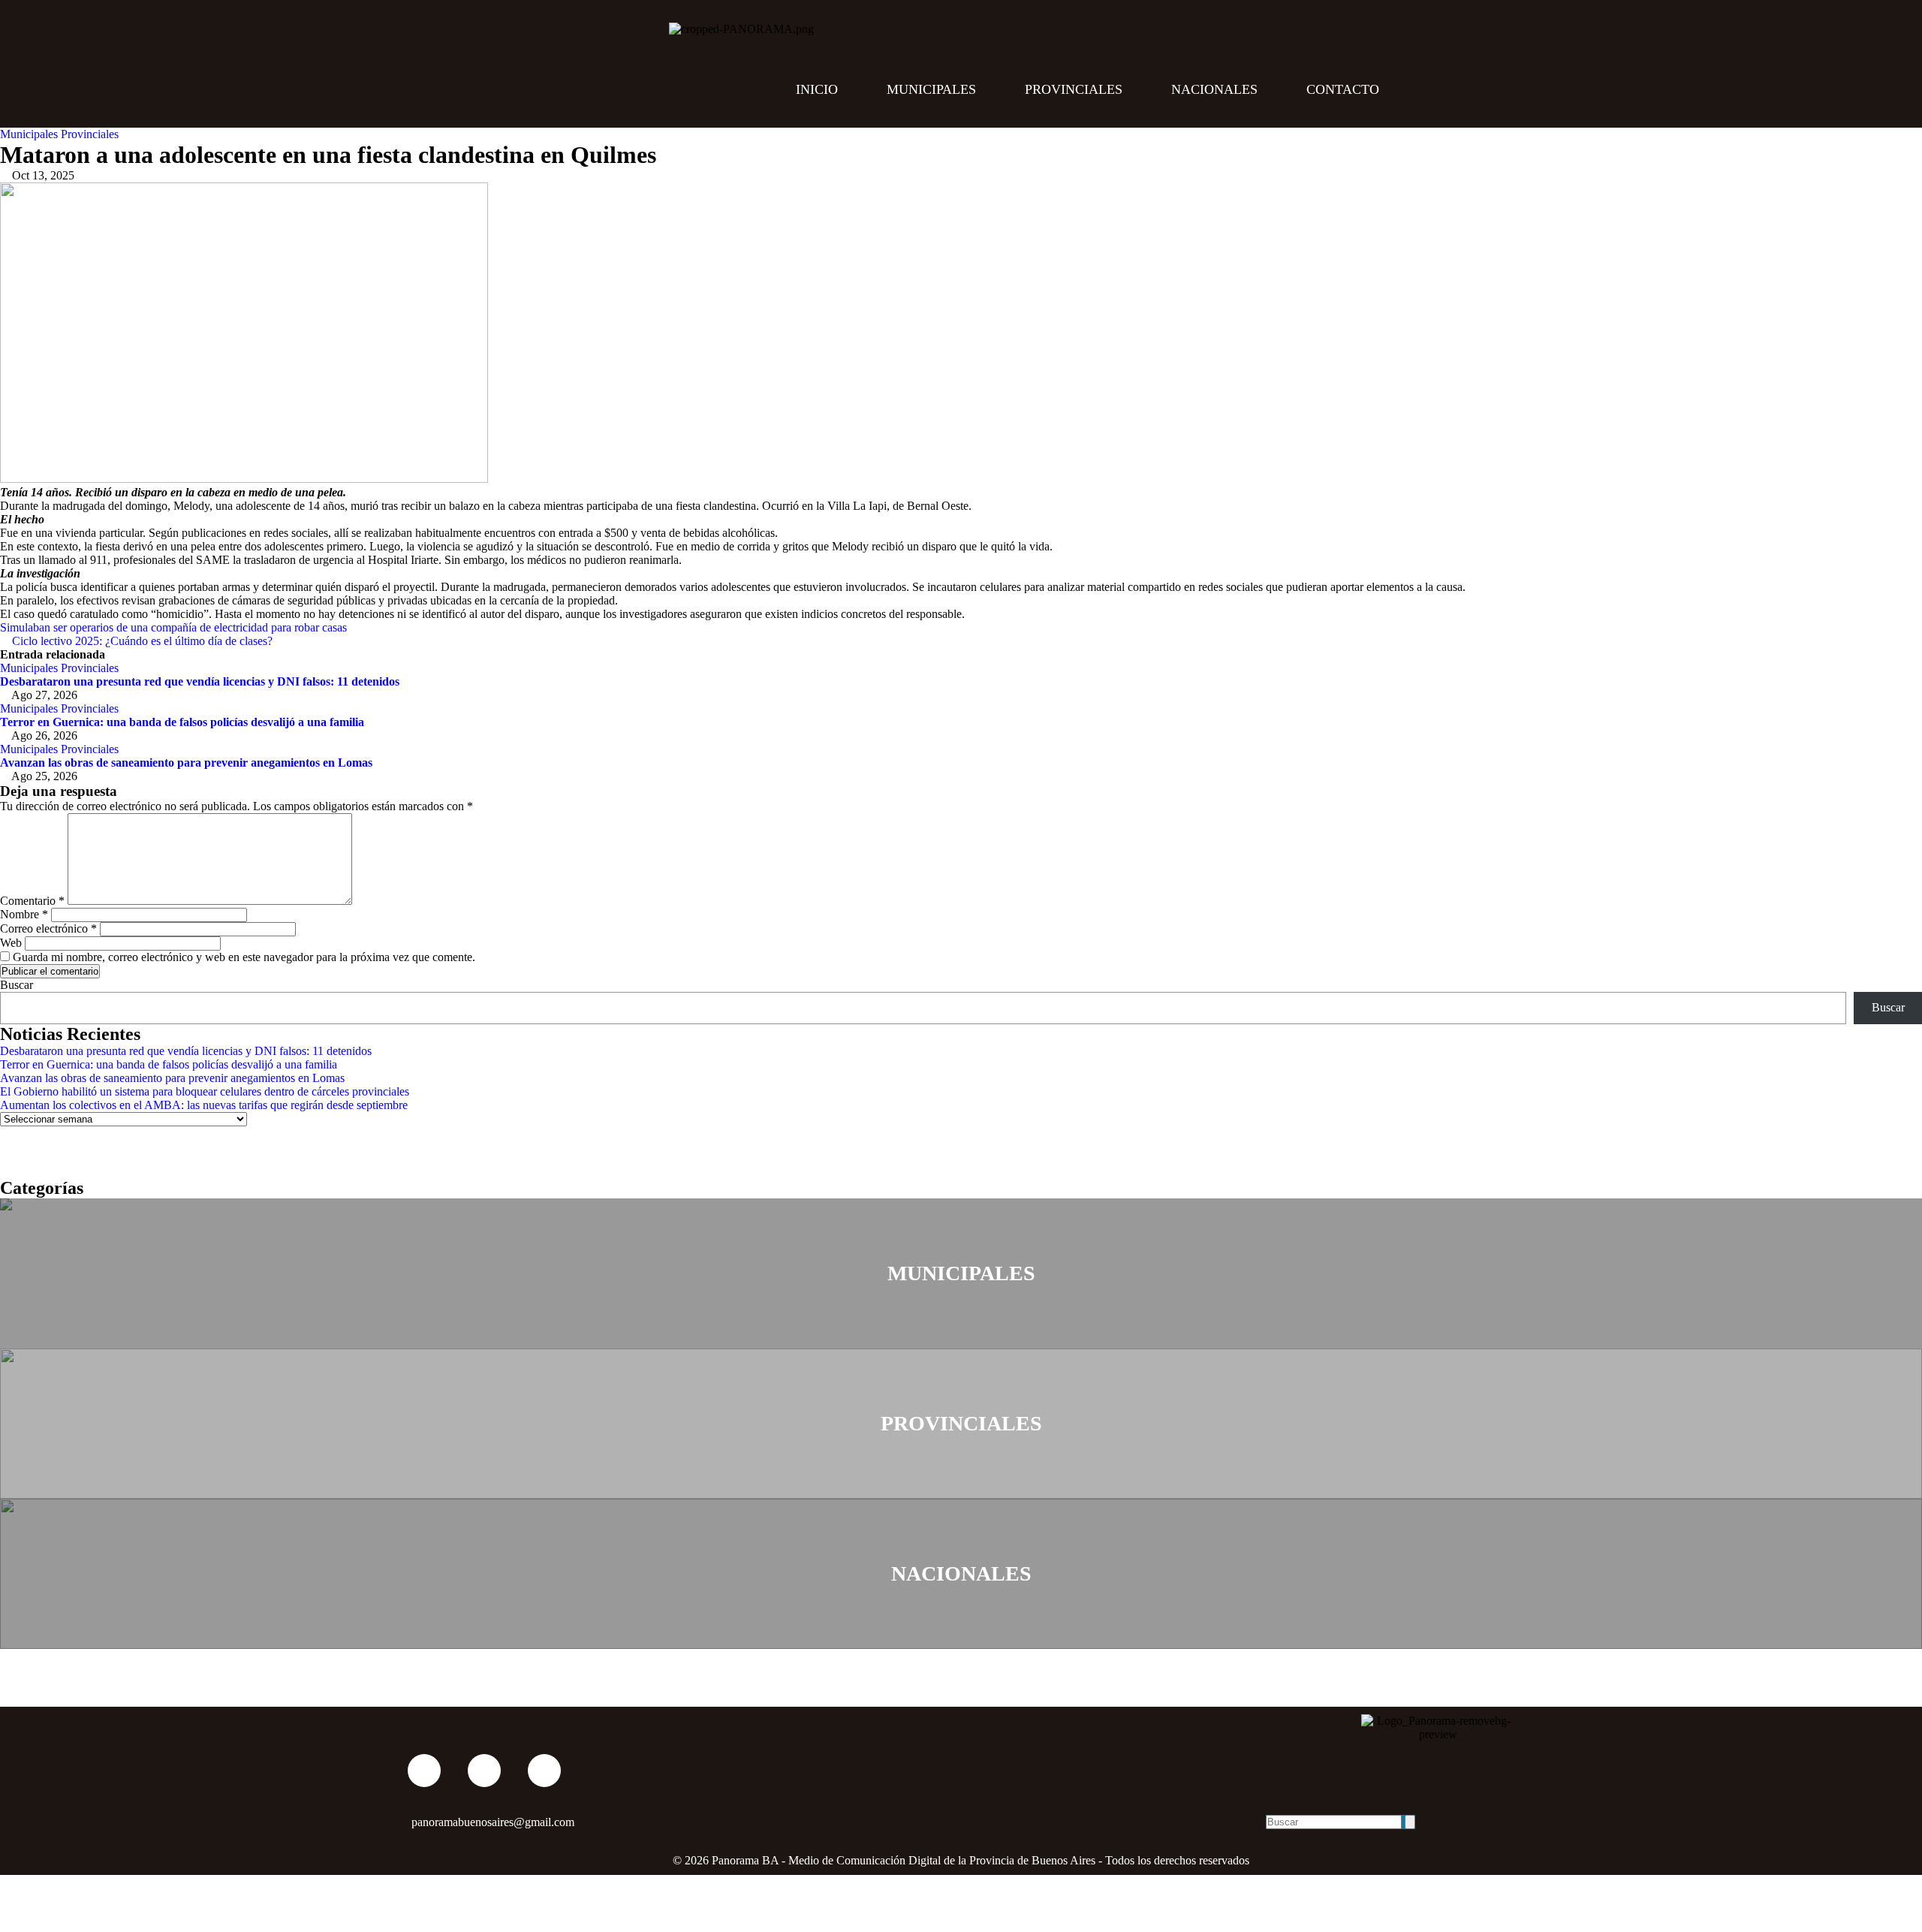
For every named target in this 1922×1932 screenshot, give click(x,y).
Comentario (32, 901)
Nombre (24, 914)
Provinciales (1074, 89)
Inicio (817, 89)
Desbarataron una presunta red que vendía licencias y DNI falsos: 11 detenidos (200, 681)
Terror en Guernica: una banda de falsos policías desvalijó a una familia (182, 722)
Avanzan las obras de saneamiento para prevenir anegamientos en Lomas (186, 763)
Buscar (17, 985)
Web (11, 943)
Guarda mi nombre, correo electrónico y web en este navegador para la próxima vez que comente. (244, 957)
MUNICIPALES (961, 1273)
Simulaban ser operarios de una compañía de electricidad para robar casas (175, 627)
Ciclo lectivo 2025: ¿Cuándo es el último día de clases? (141, 641)
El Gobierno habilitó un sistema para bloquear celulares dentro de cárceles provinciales (205, 1091)
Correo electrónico (48, 928)
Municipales (931, 89)
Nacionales (1214, 89)
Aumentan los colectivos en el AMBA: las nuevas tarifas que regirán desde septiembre (204, 1105)
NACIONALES (961, 1573)
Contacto (1343, 89)
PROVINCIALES (961, 1423)
